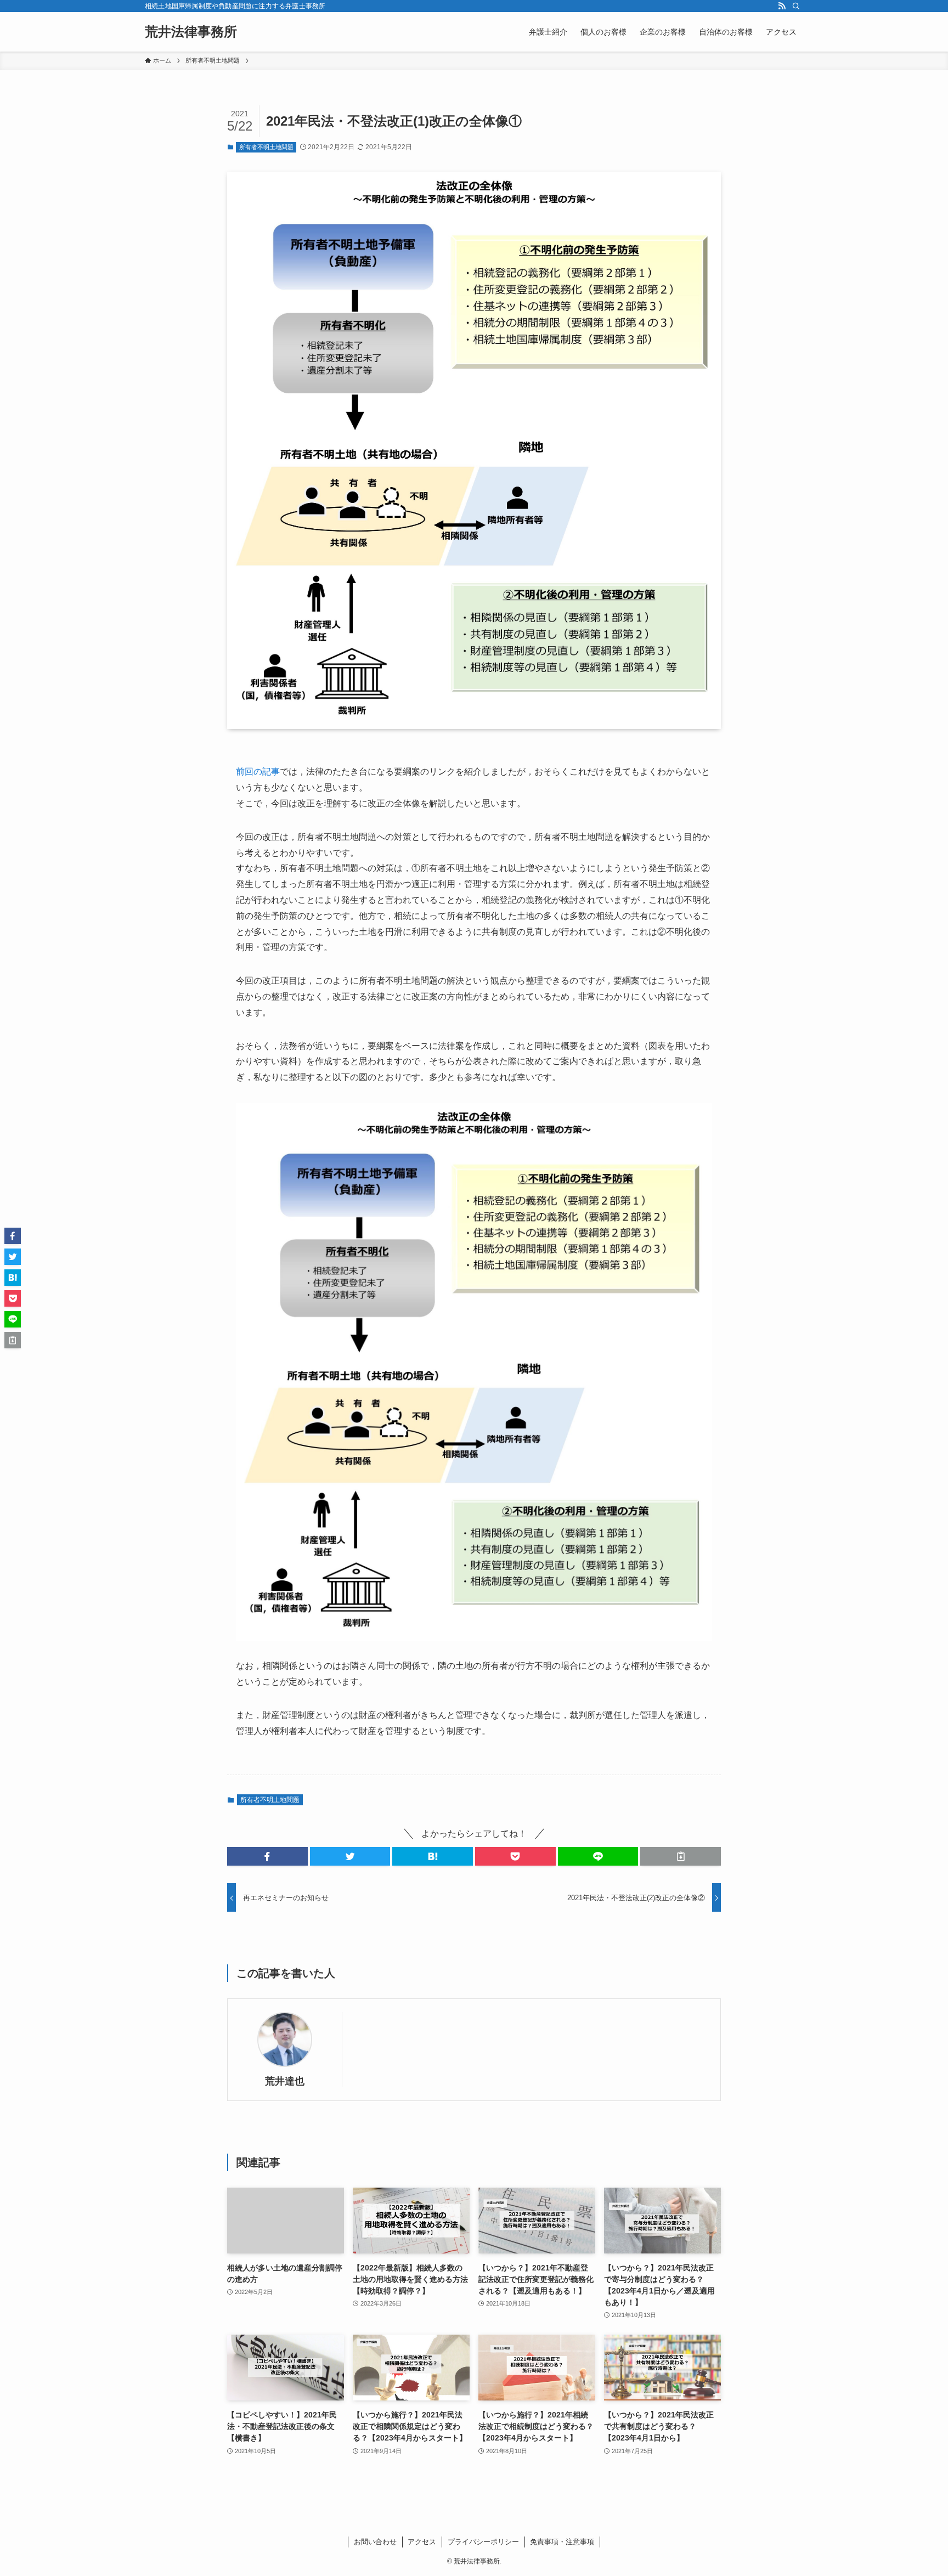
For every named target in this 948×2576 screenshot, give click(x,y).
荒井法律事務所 (191, 32)
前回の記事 (258, 772)
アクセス (422, 2542)
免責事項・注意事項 (562, 2542)
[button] (267, 1856)
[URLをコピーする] (681, 1856)
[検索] (796, 6)
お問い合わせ (375, 2542)
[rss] (782, 6)
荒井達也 (285, 2081)
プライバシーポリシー (483, 2542)
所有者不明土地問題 (266, 147)
